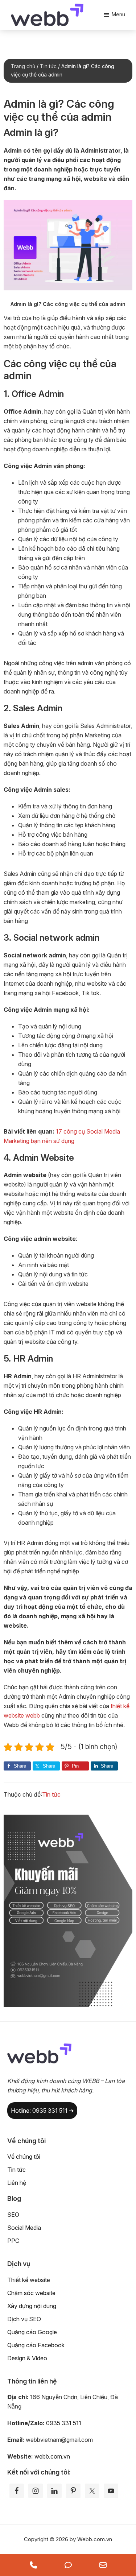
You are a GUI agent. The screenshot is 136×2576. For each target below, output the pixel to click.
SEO (13, 2215)
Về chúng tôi (24, 2157)
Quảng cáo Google (32, 2332)
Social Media (24, 2228)
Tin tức (51, 1794)
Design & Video (27, 2358)
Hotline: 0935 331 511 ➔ (42, 2111)
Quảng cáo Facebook (36, 2345)
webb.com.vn (52, 2456)
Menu (118, 14)
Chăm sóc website (31, 2293)
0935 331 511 (64, 2423)
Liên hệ (17, 2183)
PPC (13, 2241)
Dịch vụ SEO (24, 2319)
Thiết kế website (29, 2280)
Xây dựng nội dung (32, 2306)
